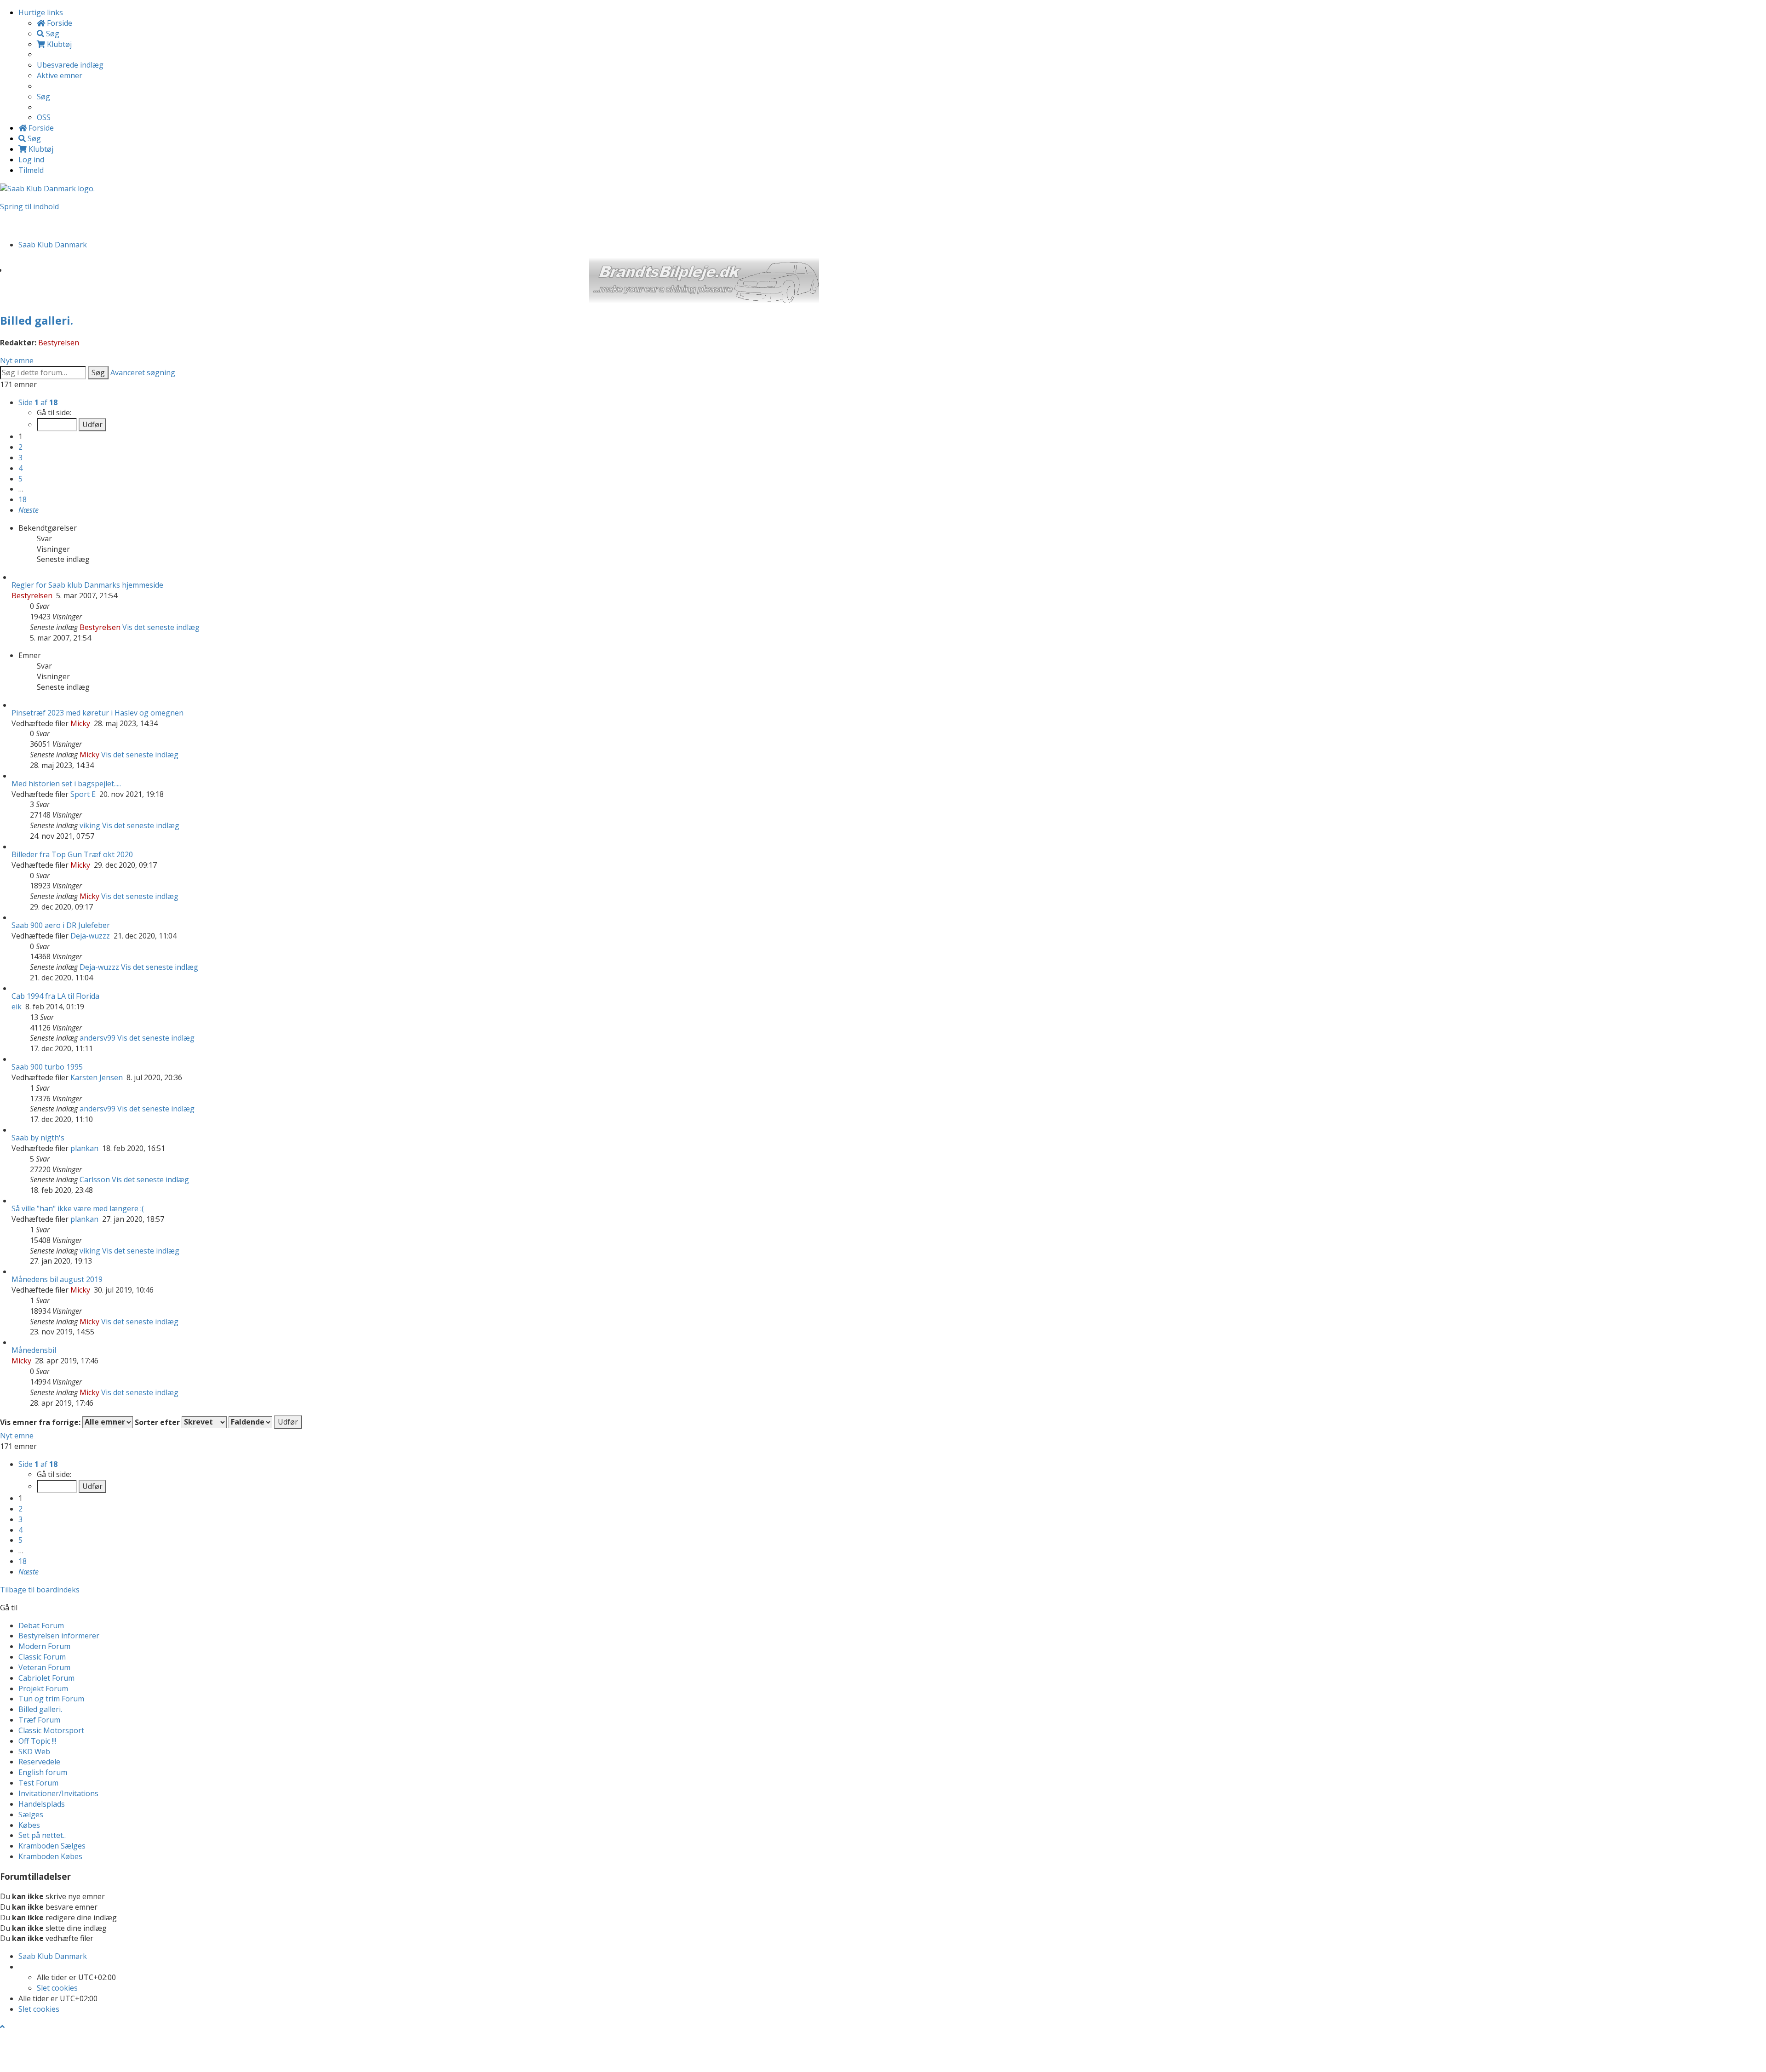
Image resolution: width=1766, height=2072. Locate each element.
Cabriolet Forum (46, 1678)
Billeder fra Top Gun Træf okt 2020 (72, 854)
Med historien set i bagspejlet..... (66, 784)
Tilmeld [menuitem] (31, 170)
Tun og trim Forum (51, 1699)
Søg (98, 372)
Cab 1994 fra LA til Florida (55, 996)
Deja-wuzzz (90, 936)
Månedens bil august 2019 (57, 1279)
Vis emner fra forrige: (41, 1422)
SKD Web (34, 1751)
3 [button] (20, 458)
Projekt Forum (43, 1689)
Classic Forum (42, 1657)
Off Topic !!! (37, 1741)
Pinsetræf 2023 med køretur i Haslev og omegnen (97, 713)
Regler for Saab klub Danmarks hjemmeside (87, 585)
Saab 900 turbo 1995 (47, 1067)
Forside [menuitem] (59, 23)
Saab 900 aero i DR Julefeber (61, 925)
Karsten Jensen (97, 1077)
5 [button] (20, 479)
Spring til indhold (29, 206)
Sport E (83, 794)
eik (17, 1007)
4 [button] (20, 468)
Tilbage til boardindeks (40, 1590)
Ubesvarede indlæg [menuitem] (70, 65)
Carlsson (95, 1179)
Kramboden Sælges (52, 1846)
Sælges (31, 1814)
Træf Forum (39, 1720)
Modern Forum (44, 1646)
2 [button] (20, 447)
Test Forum (38, 1783)
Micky (80, 723)
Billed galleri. (37, 320)
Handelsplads (42, 1804)
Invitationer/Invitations (58, 1793)
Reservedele (39, 1762)
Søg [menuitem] (52, 34)
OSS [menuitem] (44, 117)
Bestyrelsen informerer (59, 1636)
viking (90, 825)
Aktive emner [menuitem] (60, 75)
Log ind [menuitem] (31, 160)
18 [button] (23, 499)
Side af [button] (38, 402)
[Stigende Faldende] (250, 1422)
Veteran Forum (44, 1667)
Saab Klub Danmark (53, 1956)
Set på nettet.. (42, 1835)
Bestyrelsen (59, 343)
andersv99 (97, 1038)
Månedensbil (34, 1350)
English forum (43, 1772)
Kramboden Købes (50, 1856)
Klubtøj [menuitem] (58, 44)
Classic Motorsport (51, 1730)
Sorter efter (158, 1422)
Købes (29, 1825)
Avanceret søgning (143, 372)
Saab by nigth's (38, 1138)
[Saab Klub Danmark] (47, 188)
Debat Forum (41, 1626)
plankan (84, 1148)
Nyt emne (17, 361)
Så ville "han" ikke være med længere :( (78, 1208)
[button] (29, 510)
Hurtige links (41, 12)
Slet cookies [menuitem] (57, 1988)
